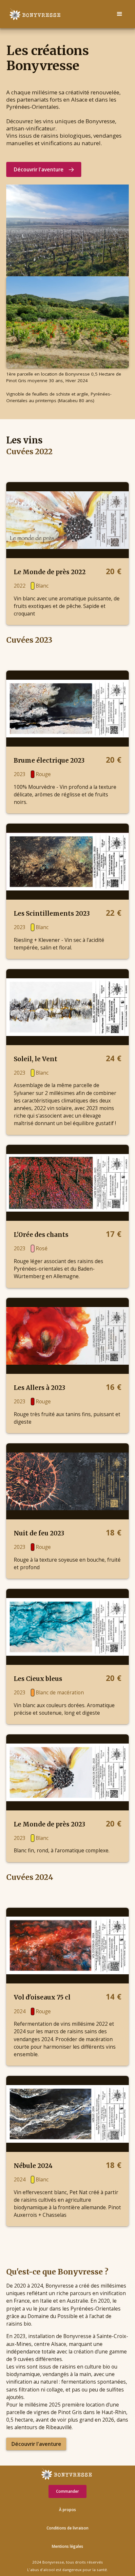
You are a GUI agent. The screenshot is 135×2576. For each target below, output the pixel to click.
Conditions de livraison (67, 2528)
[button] (120, 14)
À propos (67, 2510)
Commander (67, 2491)
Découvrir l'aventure (36, 2444)
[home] (33, 14)
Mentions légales (67, 2546)
